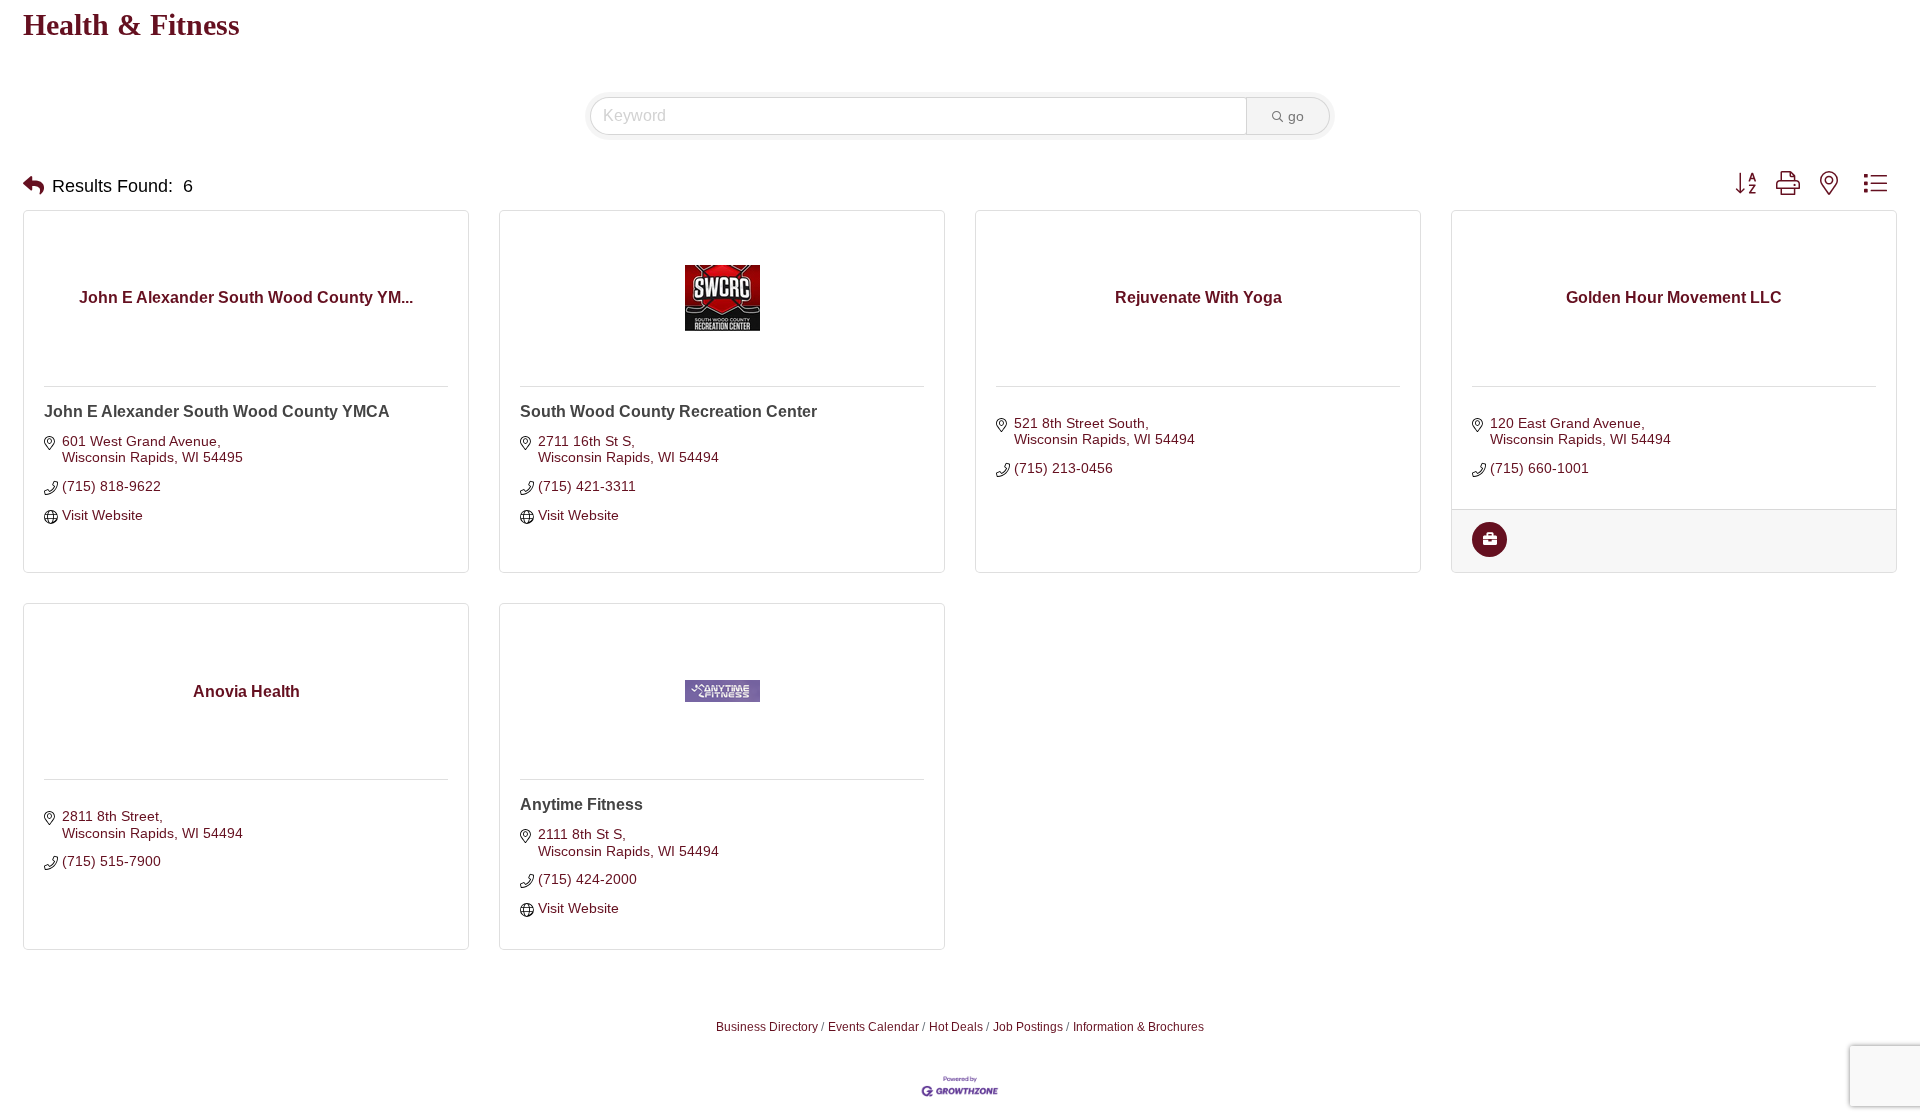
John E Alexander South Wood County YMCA (217, 411)
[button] (33, 186)
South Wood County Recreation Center (668, 411)
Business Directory (767, 1027)
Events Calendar (873, 1027)
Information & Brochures (1138, 1027)
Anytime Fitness (581, 804)
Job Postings (1028, 1027)
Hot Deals (956, 1027)
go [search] (1296, 116)
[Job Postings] (1489, 552)
